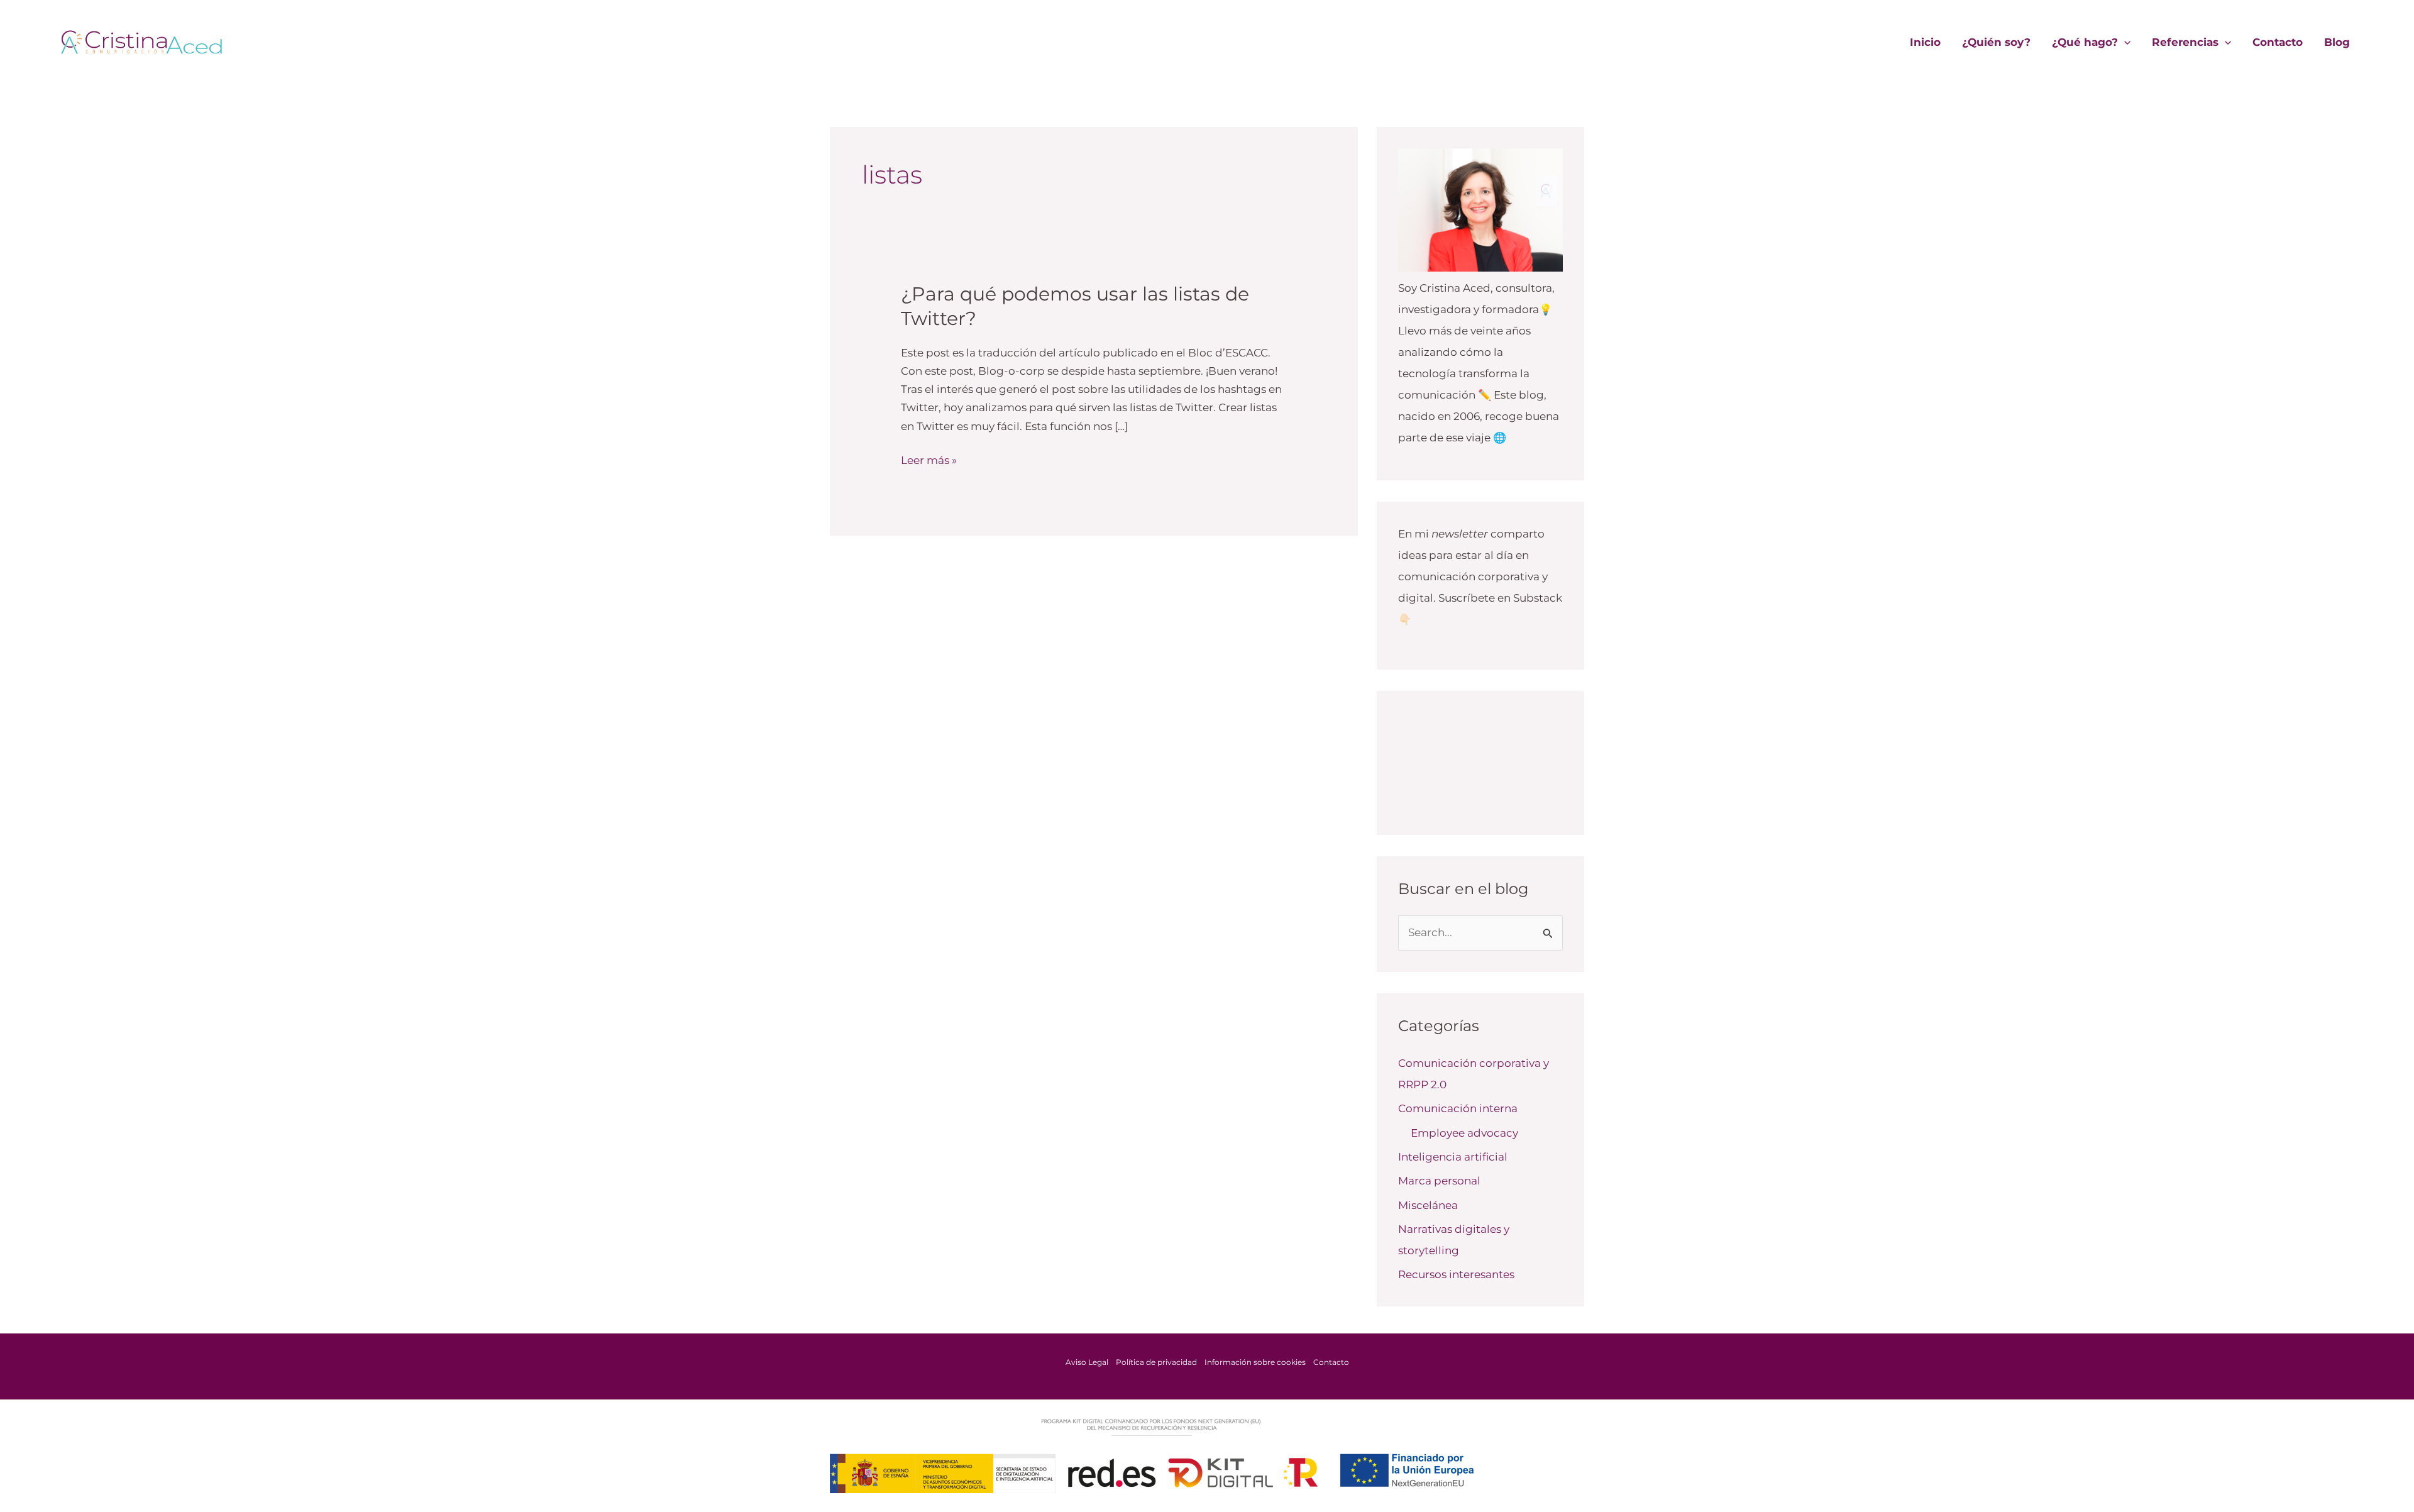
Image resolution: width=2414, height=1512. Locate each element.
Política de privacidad (1156, 1362)
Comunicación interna (1458, 1108)
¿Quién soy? (1996, 42)
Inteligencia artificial (1453, 1157)
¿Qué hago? (2085, 42)
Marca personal (1439, 1181)
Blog (2337, 42)
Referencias (2185, 42)
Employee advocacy (1464, 1133)
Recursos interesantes (1456, 1274)
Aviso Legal (1087, 1362)
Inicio (1925, 42)
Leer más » (929, 459)
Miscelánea (1428, 1205)
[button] (2124, 42)
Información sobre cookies (1255, 1362)
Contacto (2278, 42)
